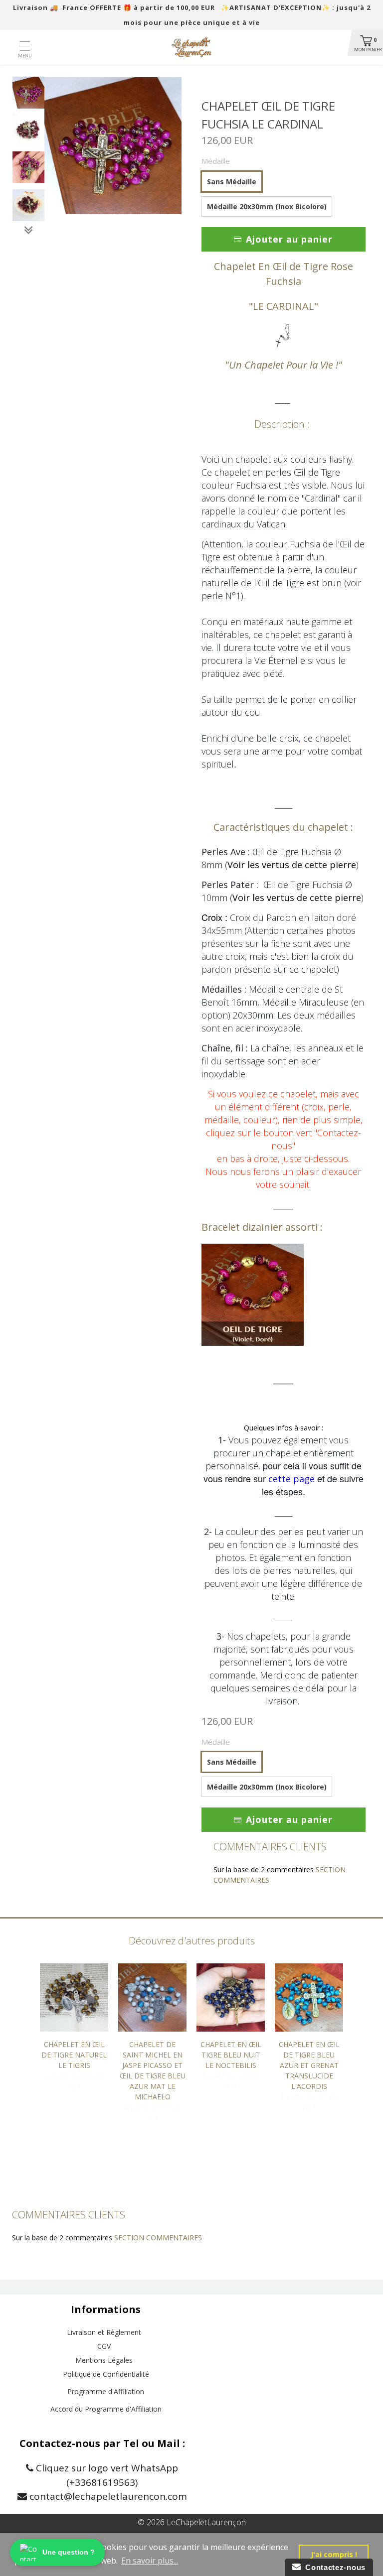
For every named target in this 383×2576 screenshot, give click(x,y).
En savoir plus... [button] (150, 2561)
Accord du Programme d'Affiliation (106, 2409)
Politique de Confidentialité (106, 2374)
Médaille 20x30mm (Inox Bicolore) (267, 206)
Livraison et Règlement (104, 2332)
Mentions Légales (104, 2360)
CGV (104, 2346)
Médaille (216, 161)
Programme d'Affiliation (106, 2391)
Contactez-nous (333, 2567)
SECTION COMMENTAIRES (158, 2238)
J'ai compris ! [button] (334, 2554)
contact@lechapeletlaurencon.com (107, 2496)
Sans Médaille (232, 182)
